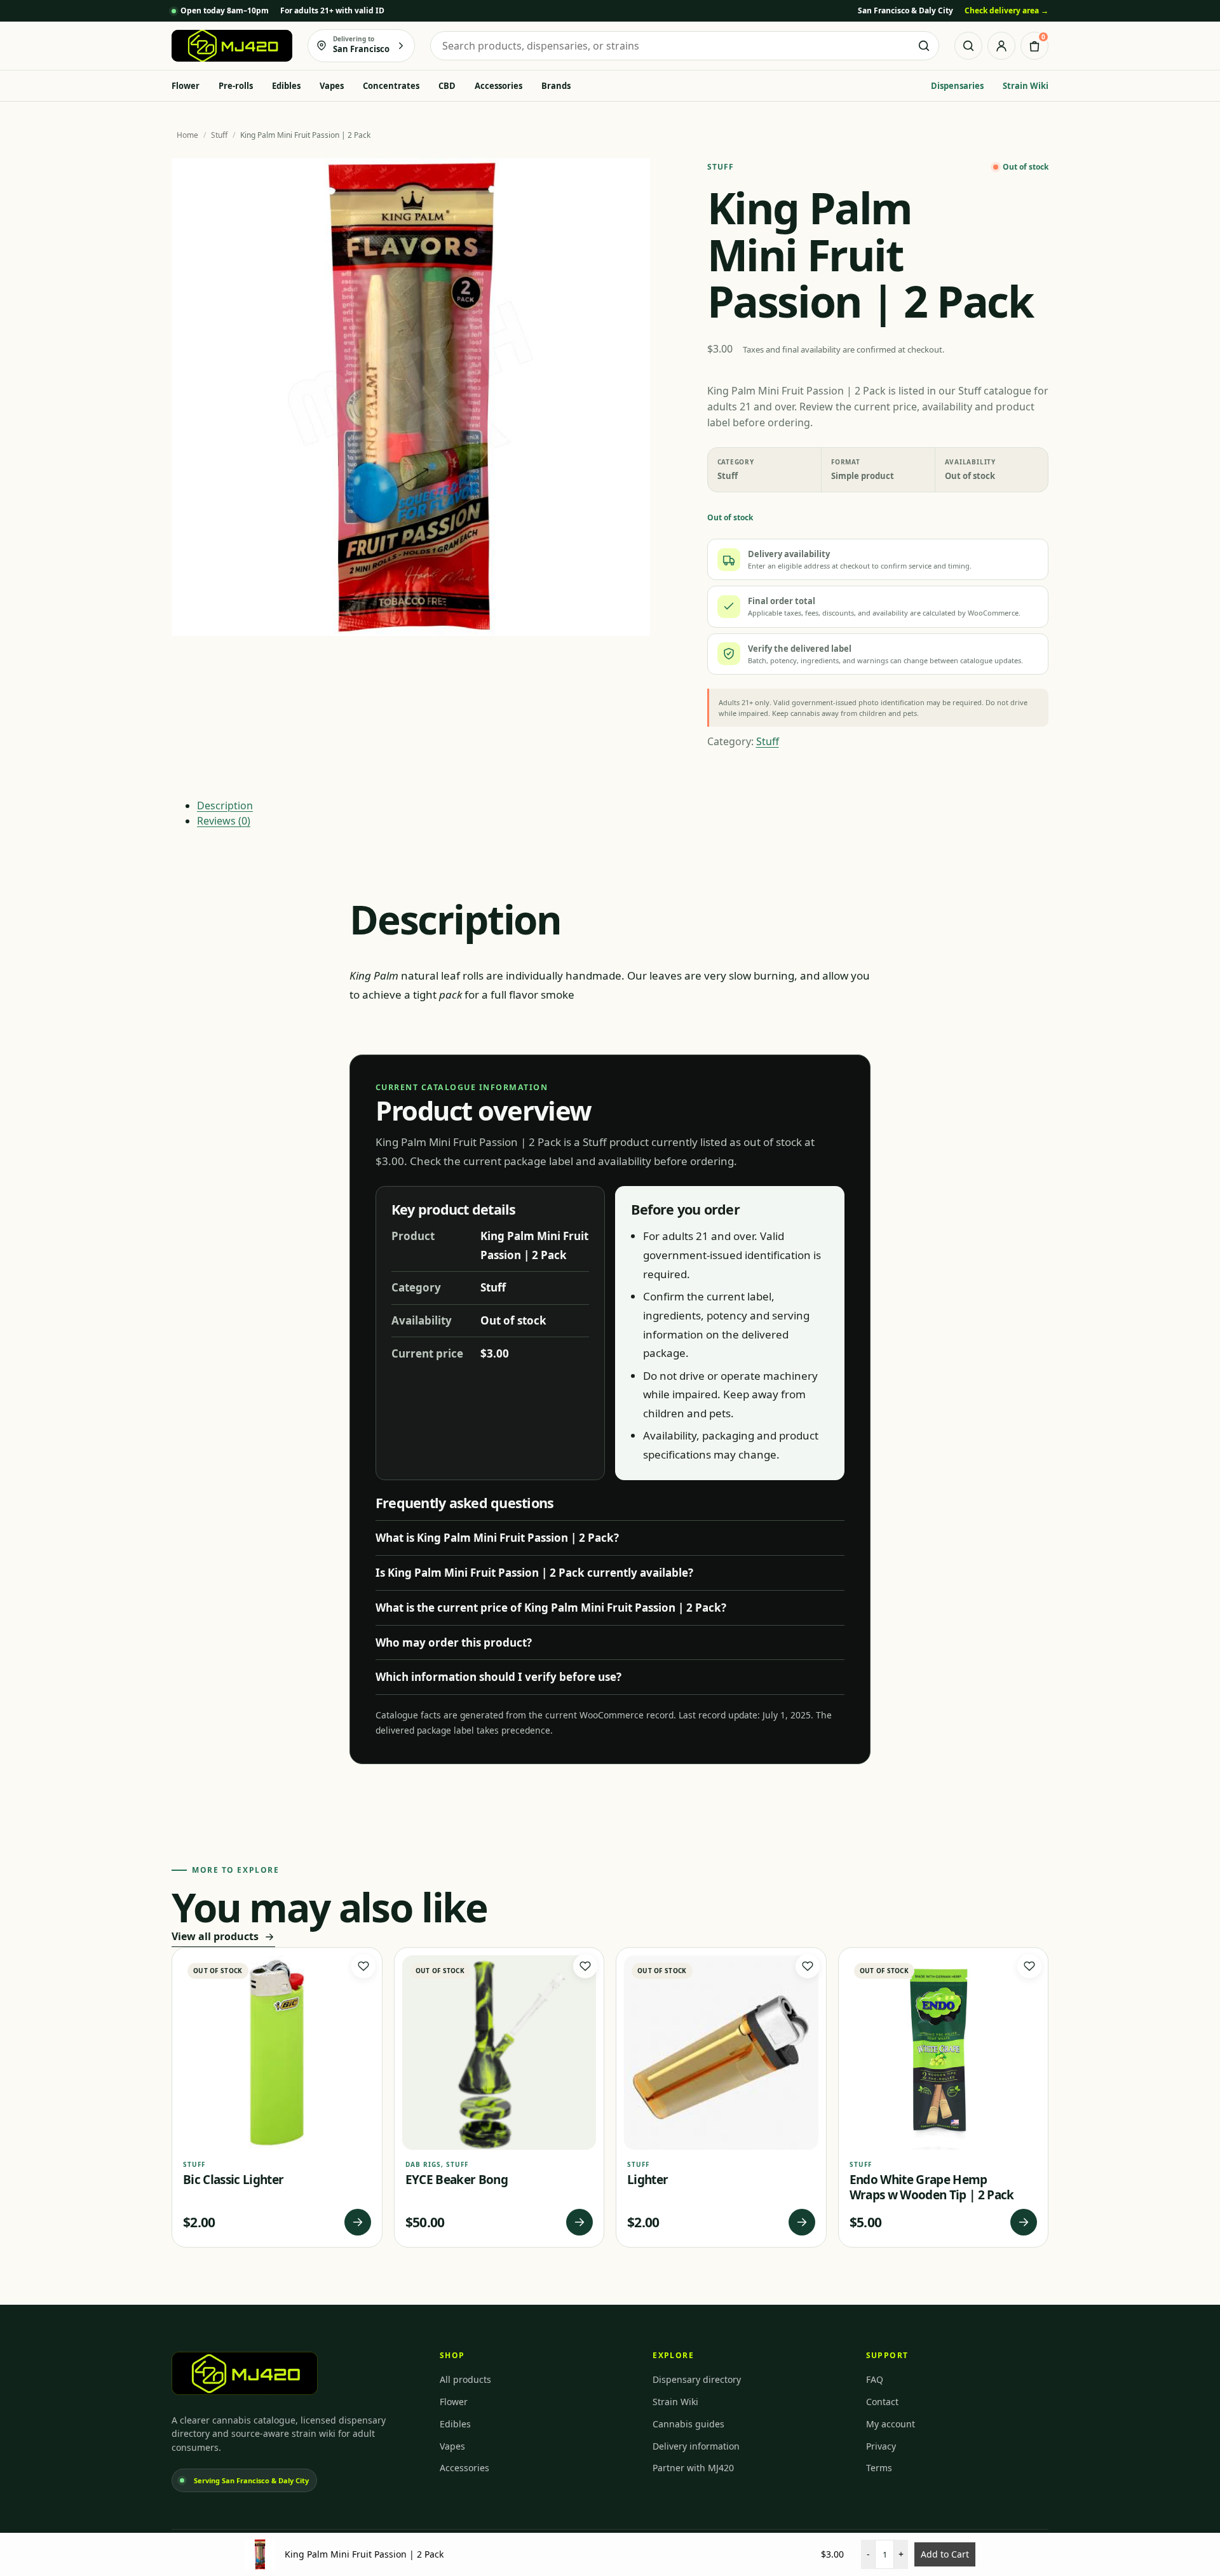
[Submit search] (924, 46)
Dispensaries (957, 86)
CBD (447, 86)
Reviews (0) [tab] (224, 821)
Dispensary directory (697, 2379)
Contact (882, 2402)
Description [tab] (225, 806)
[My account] (1001, 46)
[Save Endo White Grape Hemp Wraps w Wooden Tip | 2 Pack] (1029, 1966)
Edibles (286, 86)
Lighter (647, 2180)
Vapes (332, 86)
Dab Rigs (423, 2164)
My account (891, 2424)
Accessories (498, 86)
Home (187, 135)
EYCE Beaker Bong (457, 2180)
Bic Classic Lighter (233, 2180)
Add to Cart (945, 2554)
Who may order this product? (454, 1642)
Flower (186, 86)
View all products (215, 1936)
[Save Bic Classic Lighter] (363, 1966)
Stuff (219, 135)
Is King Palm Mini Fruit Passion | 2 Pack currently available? (534, 1573)
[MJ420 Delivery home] (232, 46)
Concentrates (391, 86)
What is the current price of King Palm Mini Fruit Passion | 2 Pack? (551, 1608)
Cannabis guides (688, 2424)
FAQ (875, 2379)
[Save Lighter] (808, 1966)
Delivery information (696, 2446)
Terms (879, 2468)
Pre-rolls (236, 86)
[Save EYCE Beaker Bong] (585, 1966)
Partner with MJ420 (693, 2468)
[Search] (968, 46)
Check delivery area (1006, 10)
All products (465, 2379)
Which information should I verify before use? (498, 1677)
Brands (556, 86)
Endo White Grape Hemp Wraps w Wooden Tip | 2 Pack (932, 2187)
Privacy (881, 2446)
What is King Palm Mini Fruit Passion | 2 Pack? (497, 1538)
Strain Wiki (1026, 86)
